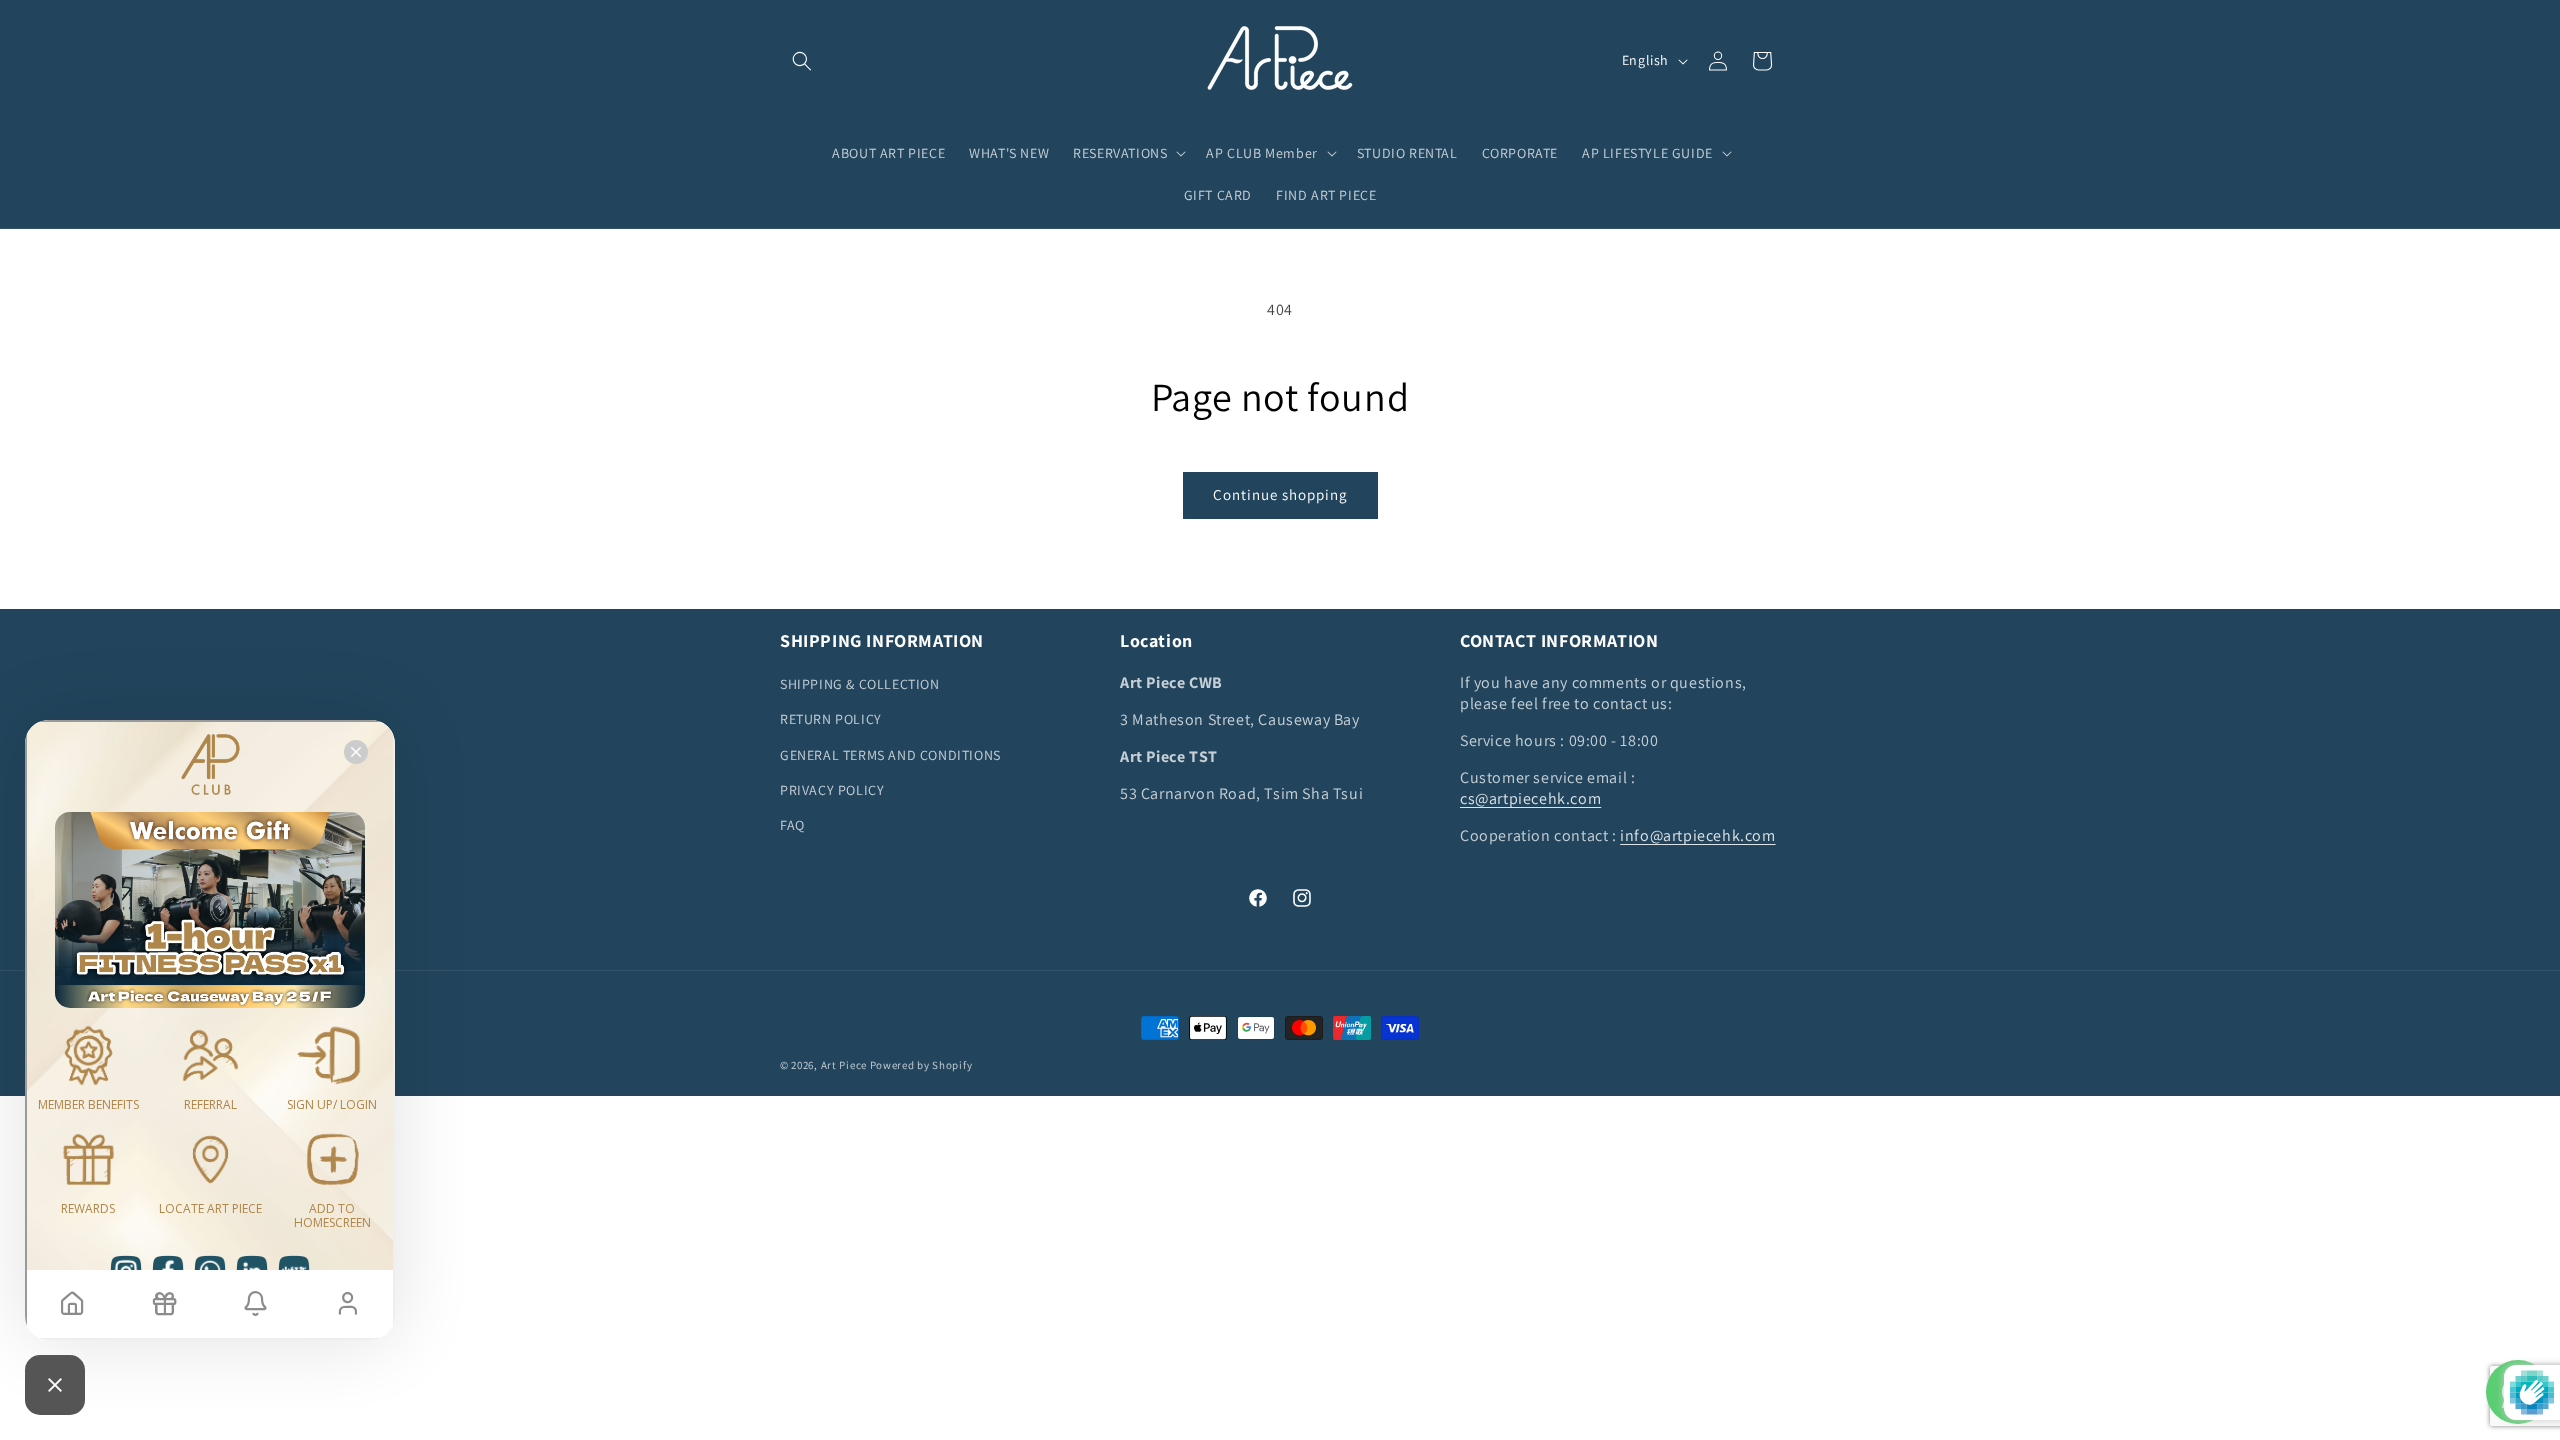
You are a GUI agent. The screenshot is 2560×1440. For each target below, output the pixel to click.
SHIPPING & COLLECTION (860, 684)
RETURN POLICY (831, 719)
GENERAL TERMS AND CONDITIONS (890, 755)
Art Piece (844, 1065)
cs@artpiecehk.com (1530, 798)
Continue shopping (1280, 494)
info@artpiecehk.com (1697, 835)
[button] (802, 61)
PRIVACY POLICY (832, 790)
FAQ (792, 825)
